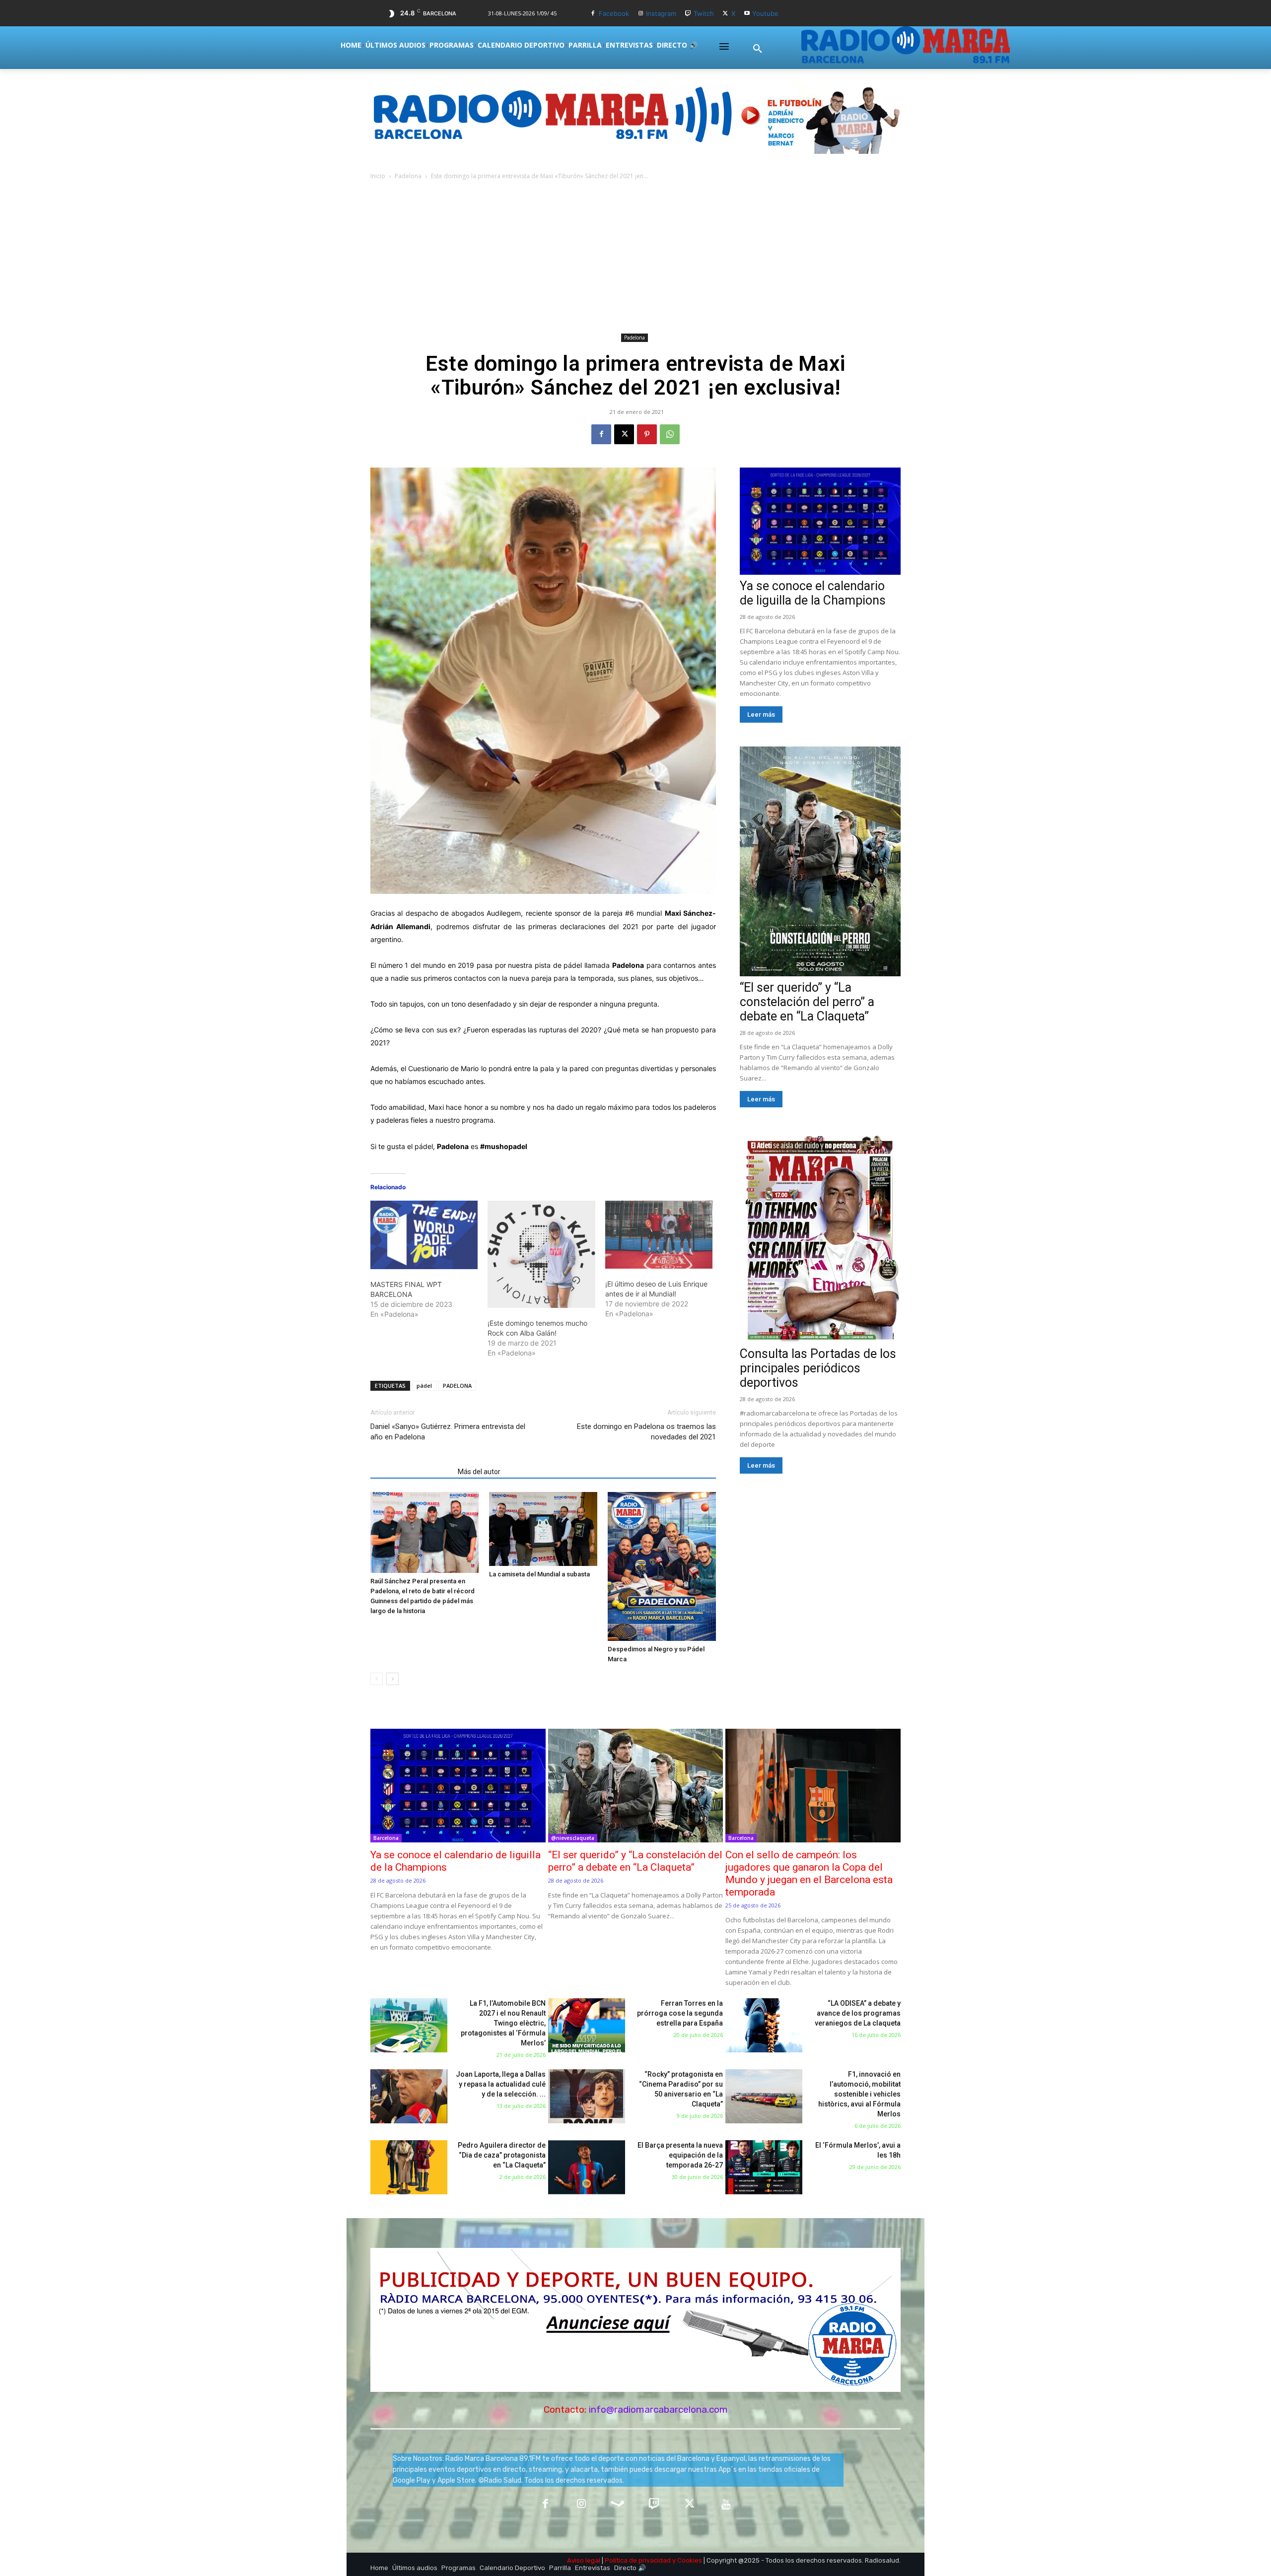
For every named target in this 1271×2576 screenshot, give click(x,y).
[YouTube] (726, 2505)
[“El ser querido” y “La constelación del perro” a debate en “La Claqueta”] (820, 861)
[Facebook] (593, 14)
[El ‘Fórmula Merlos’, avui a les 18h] (764, 2167)
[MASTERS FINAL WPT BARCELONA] (424, 1235)
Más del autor (479, 1472)
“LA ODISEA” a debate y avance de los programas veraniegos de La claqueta (858, 2013)
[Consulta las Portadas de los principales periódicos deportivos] (820, 1237)
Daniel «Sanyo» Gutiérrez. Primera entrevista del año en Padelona (448, 1432)
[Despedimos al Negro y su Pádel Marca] (662, 1566)
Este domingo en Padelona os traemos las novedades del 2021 (646, 1432)
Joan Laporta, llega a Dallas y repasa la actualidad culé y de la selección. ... (501, 2084)
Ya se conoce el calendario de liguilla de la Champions (813, 593)
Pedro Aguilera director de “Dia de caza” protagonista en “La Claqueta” (502, 2155)
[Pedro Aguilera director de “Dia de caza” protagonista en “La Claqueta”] (409, 2167)
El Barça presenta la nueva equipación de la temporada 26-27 (680, 2155)
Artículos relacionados (411, 1472)
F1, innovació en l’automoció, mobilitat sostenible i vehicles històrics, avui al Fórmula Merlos (859, 2094)
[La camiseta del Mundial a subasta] (543, 1529)
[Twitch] (688, 14)
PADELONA (457, 1386)
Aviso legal (584, 2560)
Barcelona (386, 1838)
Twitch (704, 13)
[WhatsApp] (670, 434)
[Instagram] (641, 14)
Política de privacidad (638, 2560)
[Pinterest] (647, 434)
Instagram (661, 13)
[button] (758, 49)
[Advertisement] (635, 256)
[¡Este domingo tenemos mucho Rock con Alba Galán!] (541, 1254)
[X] (726, 14)
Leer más (761, 714)
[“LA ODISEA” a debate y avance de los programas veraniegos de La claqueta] (764, 2025)
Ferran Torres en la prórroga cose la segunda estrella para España (680, 2013)
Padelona (408, 176)
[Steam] (617, 2505)
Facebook (614, 13)
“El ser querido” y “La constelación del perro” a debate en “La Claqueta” (807, 1002)
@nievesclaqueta (573, 1838)
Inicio (378, 176)
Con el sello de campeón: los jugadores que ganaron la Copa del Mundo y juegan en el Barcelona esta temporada (809, 1873)
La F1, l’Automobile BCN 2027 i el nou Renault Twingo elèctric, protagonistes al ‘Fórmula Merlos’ (503, 2023)
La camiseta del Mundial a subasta (539, 1574)
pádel (424, 1386)
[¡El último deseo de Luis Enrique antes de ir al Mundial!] (659, 1235)
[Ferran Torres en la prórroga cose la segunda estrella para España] (587, 2025)
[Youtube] (747, 14)
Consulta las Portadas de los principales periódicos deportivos (818, 1368)
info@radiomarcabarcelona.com (658, 2409)
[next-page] (392, 1679)
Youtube (765, 13)
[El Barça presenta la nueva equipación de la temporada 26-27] (587, 2167)
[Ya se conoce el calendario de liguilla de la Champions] (820, 521)
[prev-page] (377, 1679)
